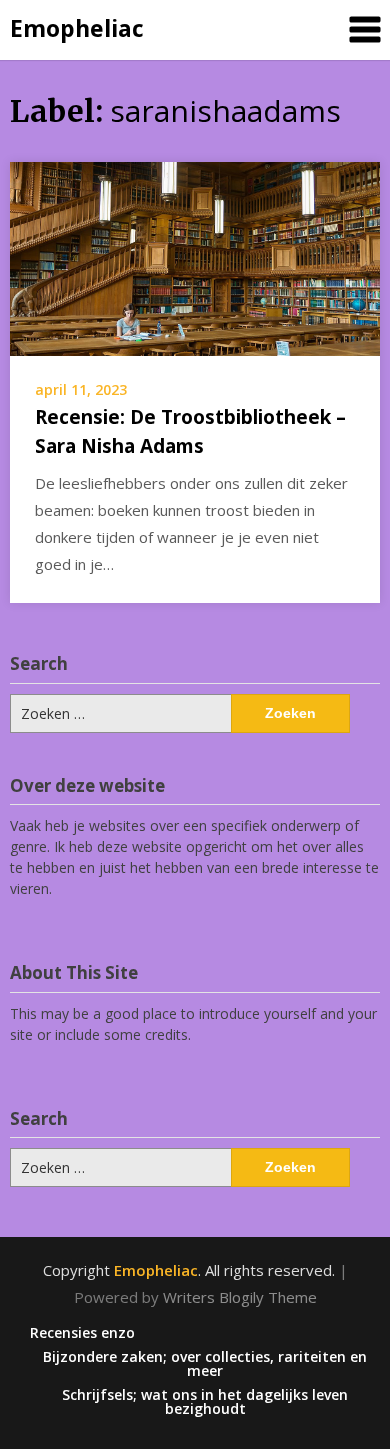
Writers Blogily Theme (240, 1297)
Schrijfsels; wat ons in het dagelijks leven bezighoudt (205, 1402)
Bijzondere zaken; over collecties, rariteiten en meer (205, 1364)
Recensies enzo (82, 1333)
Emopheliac (77, 28)
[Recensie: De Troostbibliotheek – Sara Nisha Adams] (195, 257)
